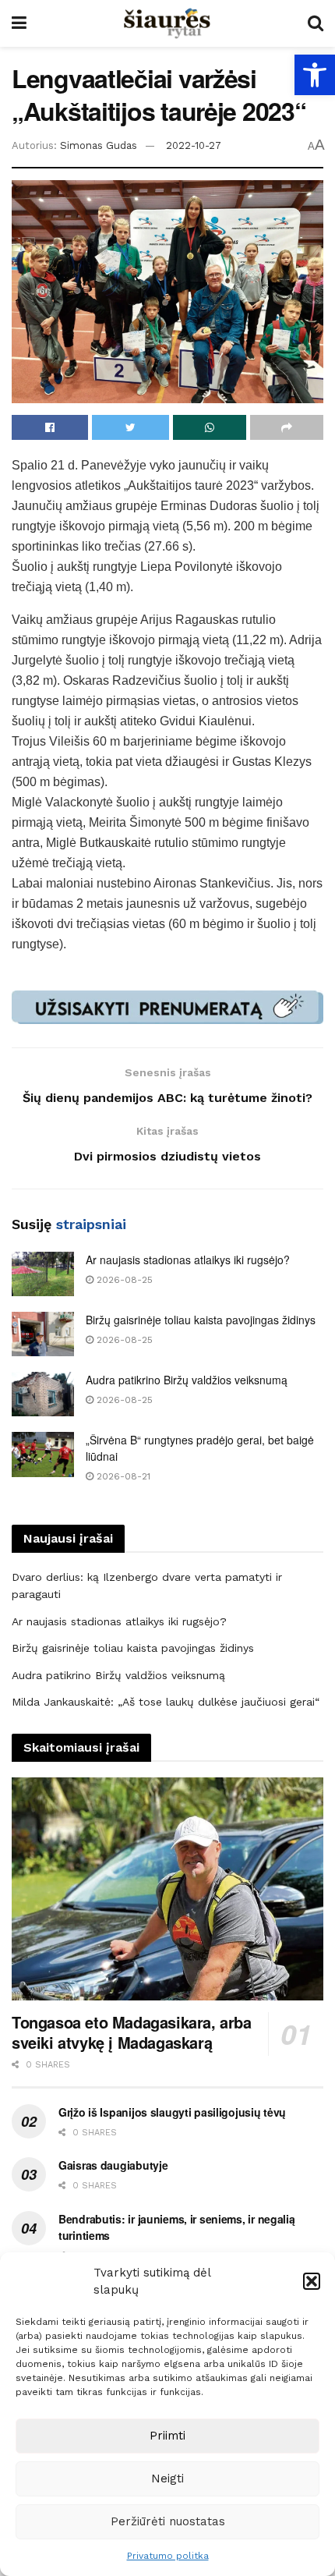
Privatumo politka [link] (168, 2556)
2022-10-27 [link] (194, 145)
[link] (315, 75)
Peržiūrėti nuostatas (168, 2521)
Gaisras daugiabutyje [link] (113, 2165)
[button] (312, 2281)
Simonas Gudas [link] (99, 145)
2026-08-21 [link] (122, 1476)
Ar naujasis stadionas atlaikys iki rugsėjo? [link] (188, 1260)
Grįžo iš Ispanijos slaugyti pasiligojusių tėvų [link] (172, 2112)
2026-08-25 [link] (123, 1280)
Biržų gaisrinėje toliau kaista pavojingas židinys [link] (201, 1320)
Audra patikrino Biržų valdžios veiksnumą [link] (187, 1380)
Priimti (167, 2436)
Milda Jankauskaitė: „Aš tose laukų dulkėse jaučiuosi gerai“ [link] (166, 1702)
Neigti (167, 2479)
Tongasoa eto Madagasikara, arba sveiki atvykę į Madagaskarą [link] (132, 2032)
